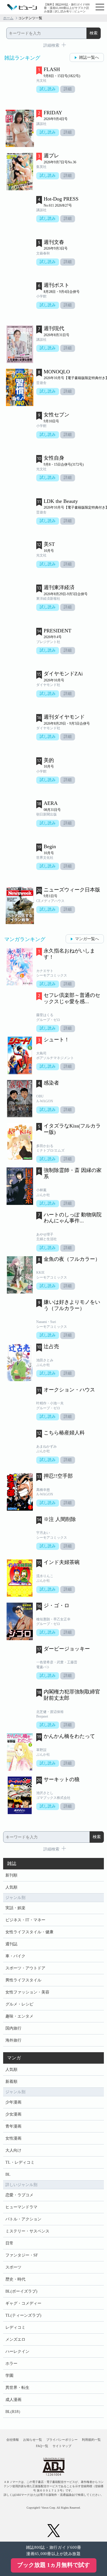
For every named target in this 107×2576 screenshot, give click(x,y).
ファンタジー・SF (22, 2255)
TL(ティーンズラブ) (23, 2315)
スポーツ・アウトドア (25, 1968)
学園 (9, 2376)
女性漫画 (13, 2138)
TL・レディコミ (20, 2162)
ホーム (8, 18)
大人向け (13, 2150)
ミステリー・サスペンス (27, 2231)
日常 (9, 2243)
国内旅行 (13, 2028)
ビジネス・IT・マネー (25, 1920)
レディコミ (15, 2327)
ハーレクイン (17, 2351)
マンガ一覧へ (87, 939)
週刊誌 (11, 1944)
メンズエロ (15, 2339)
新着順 (11, 2082)
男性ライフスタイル (23, 1980)
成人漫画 (13, 2400)
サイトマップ (62, 2446)
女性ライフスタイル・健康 (29, 1932)
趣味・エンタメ (19, 2016)
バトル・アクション (23, 2219)
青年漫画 (13, 2126)
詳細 (68, 89)
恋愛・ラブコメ (19, 2195)
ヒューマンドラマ (21, 2207)
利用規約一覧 (91, 2440)
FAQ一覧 (42, 2446)
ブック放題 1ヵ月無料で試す (53, 2565)
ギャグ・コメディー (23, 2303)
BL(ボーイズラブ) (21, 2291)
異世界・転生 (17, 2388)
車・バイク (15, 1956)
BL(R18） (14, 2412)
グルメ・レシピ (19, 2004)
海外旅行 (13, 2040)
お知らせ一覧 (33, 2440)
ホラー (11, 2364)
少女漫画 (13, 2114)
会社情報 (13, 2440)
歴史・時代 (15, 2279)
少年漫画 (13, 2102)
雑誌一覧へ (89, 57)
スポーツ (13, 2267)
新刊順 (11, 1875)
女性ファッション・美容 (27, 1992)
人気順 (11, 1887)
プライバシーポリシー (62, 2440)
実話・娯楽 (15, 1908)
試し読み (48, 89)
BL (8, 2174)
